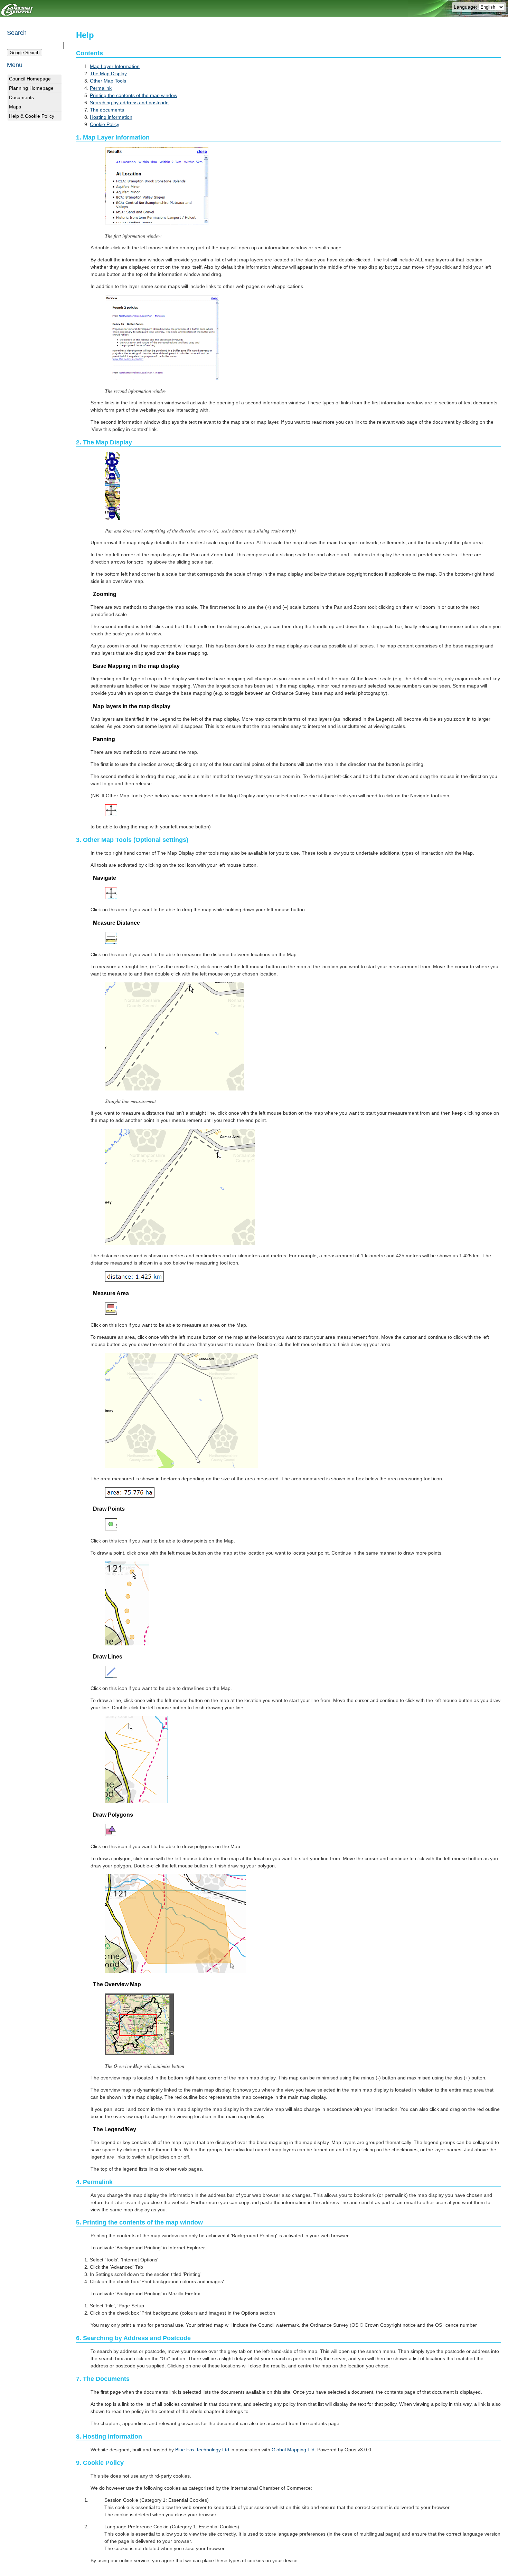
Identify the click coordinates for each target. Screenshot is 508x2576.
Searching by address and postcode (129, 103)
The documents (107, 110)
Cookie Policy (105, 124)
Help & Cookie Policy (32, 116)
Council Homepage (30, 79)
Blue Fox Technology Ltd (202, 2450)
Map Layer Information (115, 66)
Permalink (101, 88)
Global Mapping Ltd (293, 2450)
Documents (21, 97)
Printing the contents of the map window (134, 95)
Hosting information (111, 117)
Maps (15, 107)
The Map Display (108, 74)
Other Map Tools (108, 81)
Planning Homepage (31, 88)
